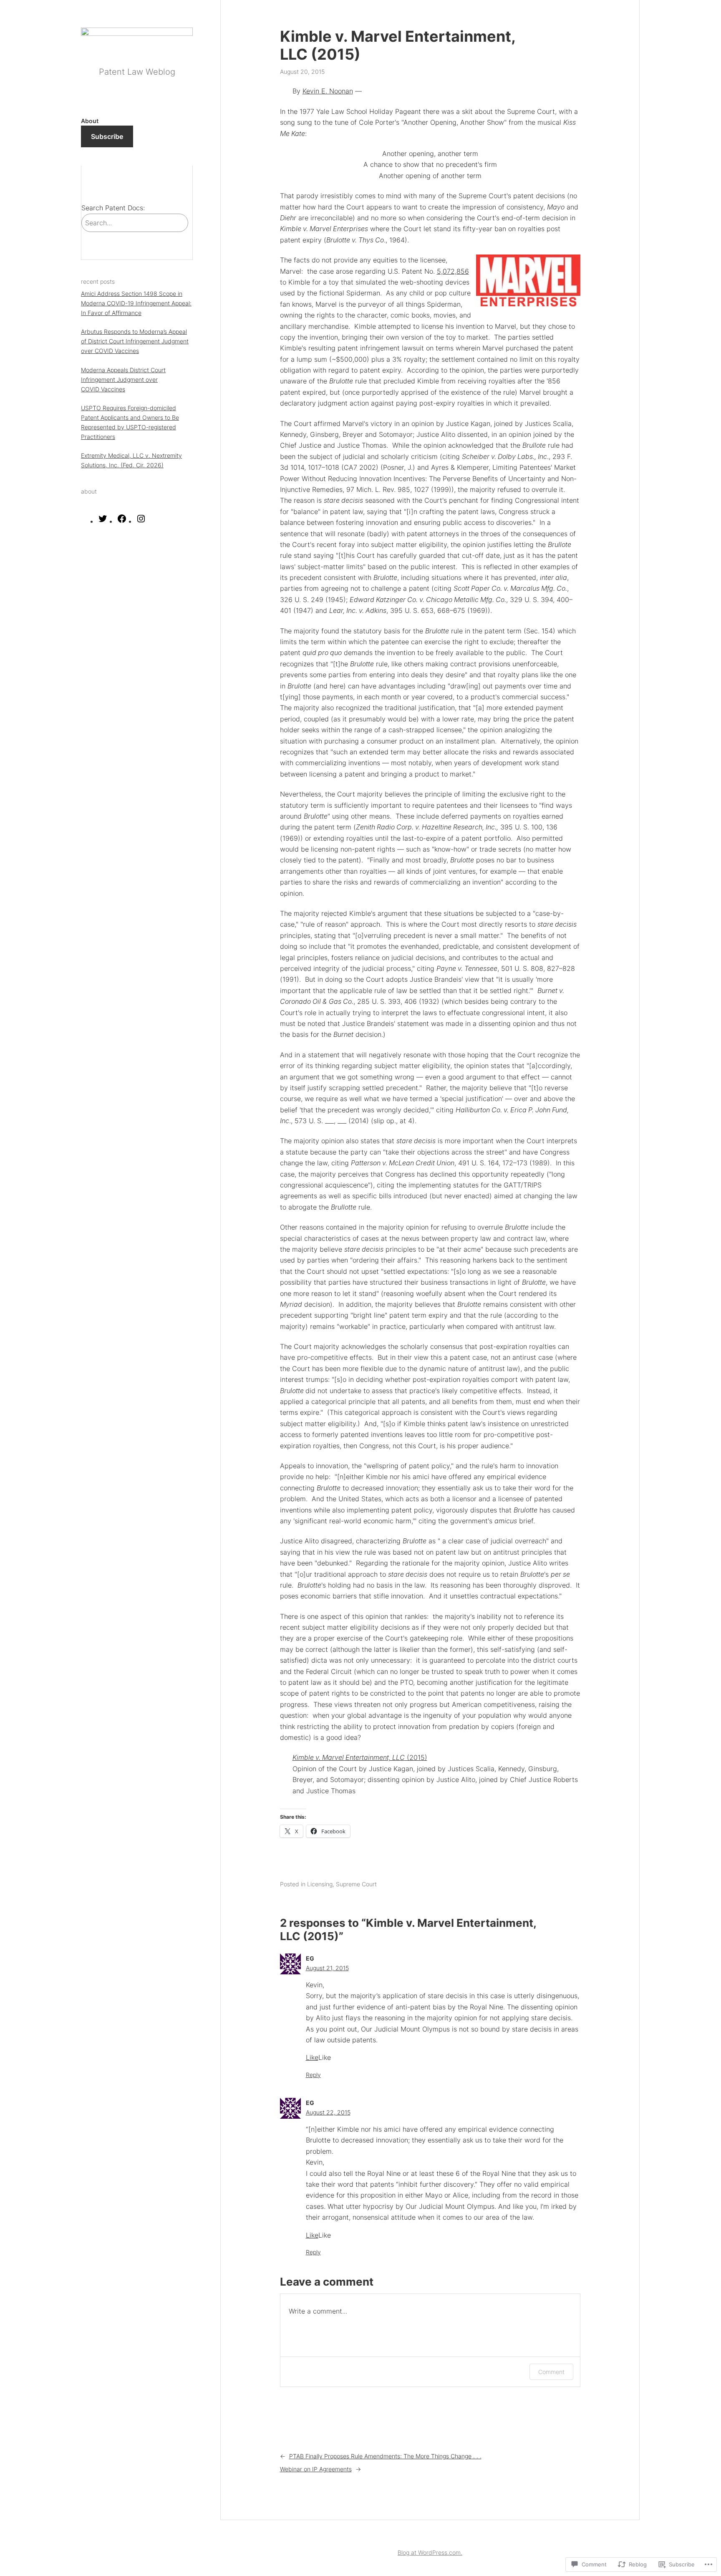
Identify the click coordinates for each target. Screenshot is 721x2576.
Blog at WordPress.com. (430, 2552)
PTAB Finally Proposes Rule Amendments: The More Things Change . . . (385, 2456)
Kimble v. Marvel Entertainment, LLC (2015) (398, 45)
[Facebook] (122, 521)
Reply (313, 2075)
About (90, 120)
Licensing (320, 1884)
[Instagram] (141, 521)
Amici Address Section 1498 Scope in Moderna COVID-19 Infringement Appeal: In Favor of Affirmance (136, 303)
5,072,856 (453, 271)
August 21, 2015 (327, 1968)
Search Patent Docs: (113, 208)
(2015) (360, 1757)
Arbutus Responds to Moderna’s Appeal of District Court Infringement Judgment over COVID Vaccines (135, 341)
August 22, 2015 (328, 2112)
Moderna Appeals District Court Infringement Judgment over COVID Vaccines (123, 379)
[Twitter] (103, 521)
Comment (551, 2372)
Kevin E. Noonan (328, 91)
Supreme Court (356, 1884)
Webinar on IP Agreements (316, 2469)
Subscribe (107, 136)
